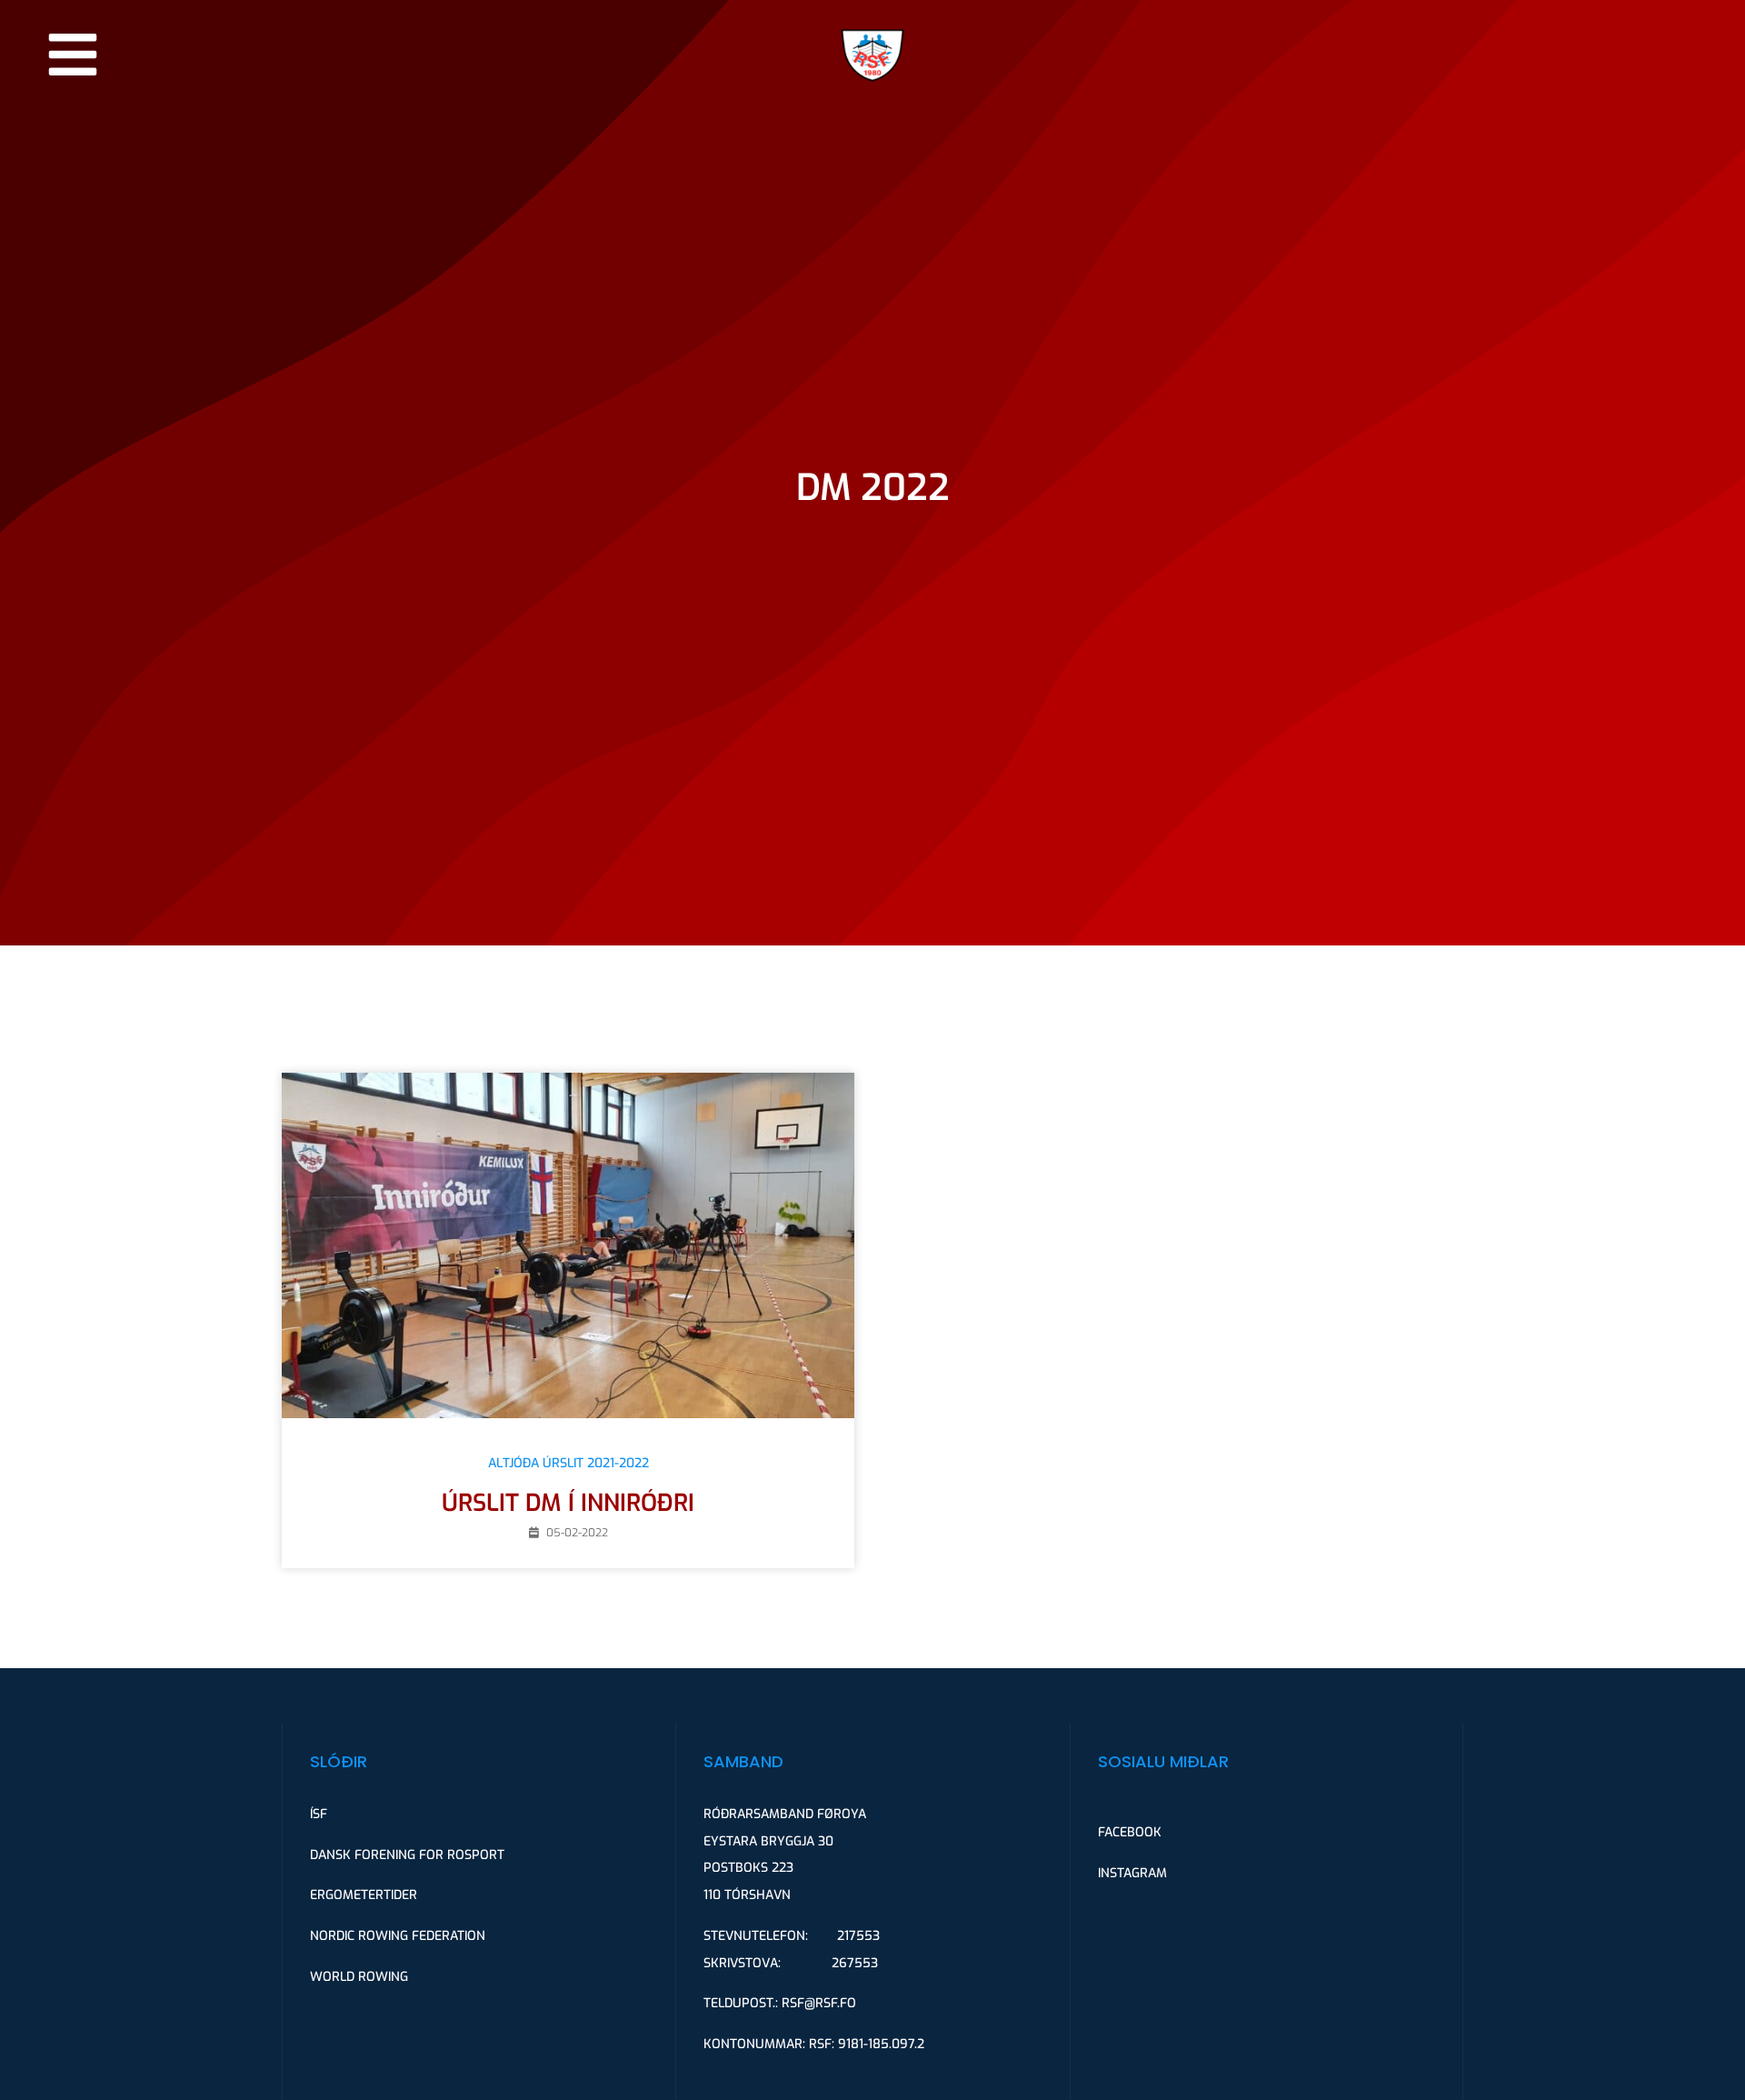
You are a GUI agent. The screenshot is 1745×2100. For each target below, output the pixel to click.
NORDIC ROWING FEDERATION (398, 1936)
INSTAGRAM (1132, 1873)
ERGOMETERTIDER (364, 1895)
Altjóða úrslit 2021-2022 (568, 1463)
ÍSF (319, 1814)
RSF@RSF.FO (819, 2003)
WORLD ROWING (359, 1977)
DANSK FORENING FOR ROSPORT (407, 1855)
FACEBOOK (1130, 1832)
